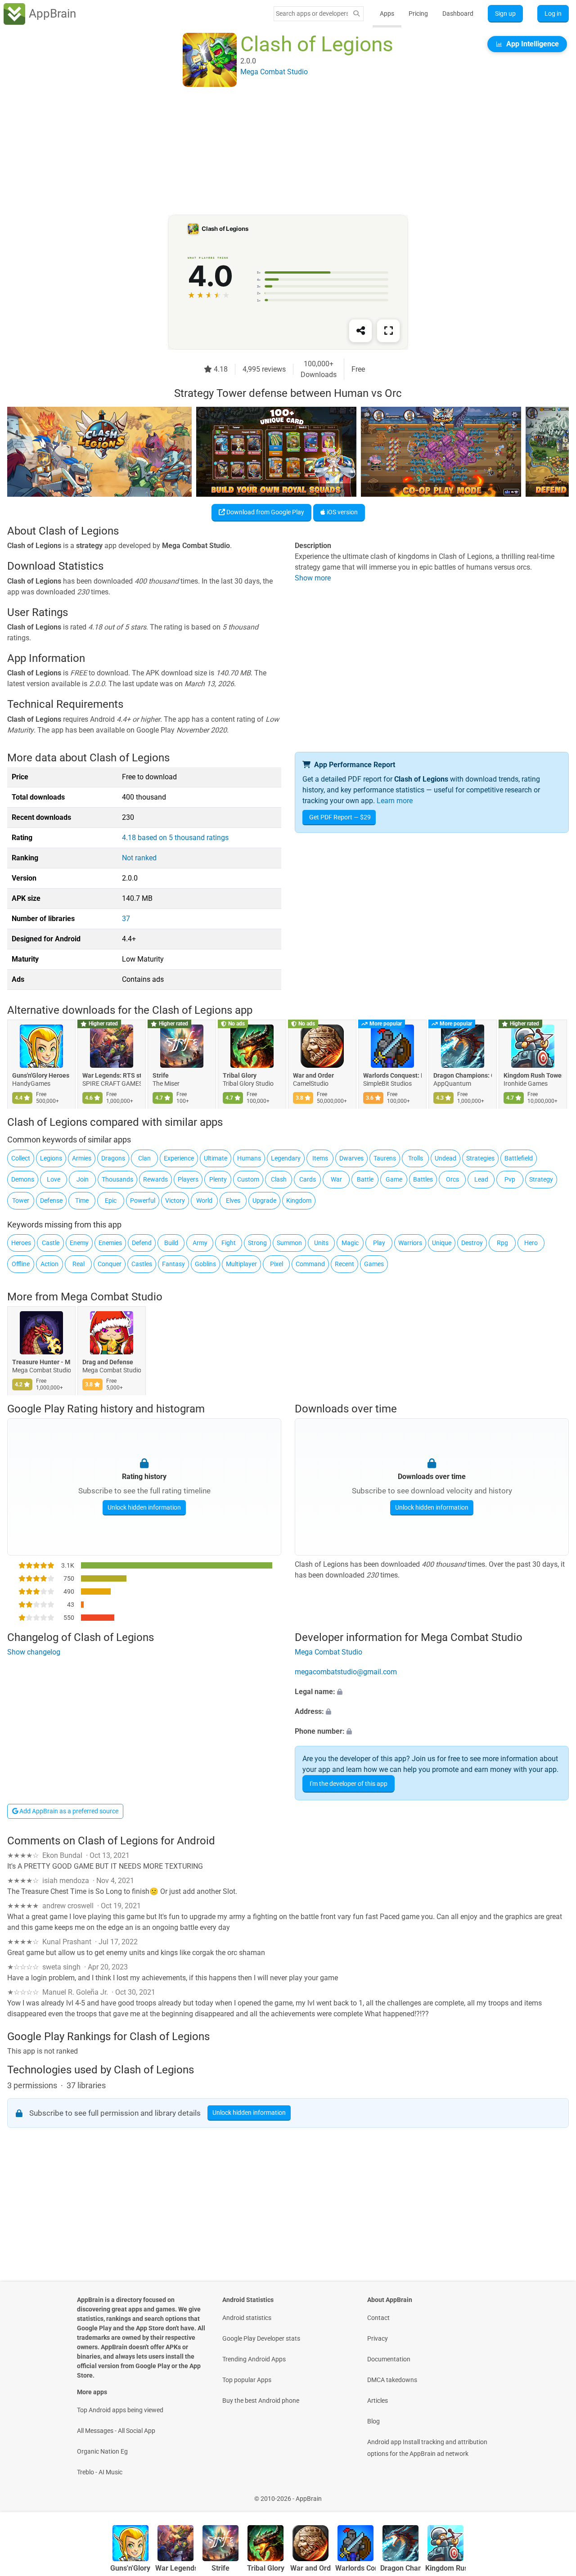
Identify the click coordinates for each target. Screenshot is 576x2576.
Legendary (286, 1158)
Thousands (117, 1179)
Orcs (452, 1179)
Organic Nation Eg (102, 2451)
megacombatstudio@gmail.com (346, 1672)
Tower (21, 1200)
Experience (179, 1158)
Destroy (472, 1243)
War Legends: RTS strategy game (112, 1076)
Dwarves (351, 1158)
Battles (423, 1179)
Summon (289, 1243)
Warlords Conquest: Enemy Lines (392, 1076)
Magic (350, 1243)
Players (188, 1179)
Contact (378, 2318)
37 (126, 919)
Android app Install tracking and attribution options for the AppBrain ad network (427, 2448)
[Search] (356, 14)
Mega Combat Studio (112, 1297)
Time (82, 1200)
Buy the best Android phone (261, 2401)
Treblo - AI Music (100, 2472)
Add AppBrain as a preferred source (68, 1811)
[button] (432, 1692)
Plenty (218, 1179)
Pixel (277, 1264)
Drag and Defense (108, 1362)
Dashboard (458, 13)
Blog (373, 2421)
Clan (144, 1158)
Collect (21, 1158)
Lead (481, 1179)
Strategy (541, 1179)
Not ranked (139, 858)
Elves (233, 1200)
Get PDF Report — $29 (340, 817)
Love (54, 1179)
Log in (553, 13)
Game (394, 1179)
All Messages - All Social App (116, 2431)
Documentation (389, 2359)
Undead (445, 1158)
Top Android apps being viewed (120, 2410)
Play (379, 1243)
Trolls (416, 1158)
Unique (442, 1243)
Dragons (113, 1158)
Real (79, 1264)
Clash (279, 1179)
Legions (51, 1158)
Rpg (502, 1243)
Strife (161, 1076)
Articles (378, 2401)
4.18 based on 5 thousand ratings (175, 838)
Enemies (110, 1243)
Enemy (79, 1243)
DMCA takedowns (392, 2380)
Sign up (505, 13)
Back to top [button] (553, 2494)
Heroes (21, 1243)
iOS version (342, 512)
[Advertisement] (277, 152)
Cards (308, 1179)
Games (374, 1264)
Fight (229, 1243)
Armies (82, 1158)
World (204, 1200)
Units (321, 1243)
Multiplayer (241, 1264)
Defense (51, 1200)
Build (171, 1243)
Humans (249, 1158)
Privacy (378, 2338)
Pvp (510, 1179)
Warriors (410, 1243)
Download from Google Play (265, 512)
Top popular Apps (247, 2380)
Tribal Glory (240, 1076)
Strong (257, 1243)
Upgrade (264, 1200)
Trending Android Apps (254, 2359)
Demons (23, 1179)
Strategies (480, 1158)
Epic (111, 1200)
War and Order (313, 1076)
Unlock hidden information (144, 1507)
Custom (248, 1179)
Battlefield (519, 1158)
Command (310, 1264)
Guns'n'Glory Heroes (41, 1076)
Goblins (205, 1264)
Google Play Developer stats (261, 2338)
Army (200, 1243)
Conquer (110, 1264)
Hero (531, 1243)
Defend (142, 1243)
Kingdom (299, 1200)
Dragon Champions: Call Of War (463, 1076)
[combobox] (312, 13)
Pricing (418, 13)
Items (320, 1158)
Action (49, 1264)
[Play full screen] (388, 331)
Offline (21, 1264)
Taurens (385, 1158)
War (336, 1179)
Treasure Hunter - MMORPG (41, 1362)
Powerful (143, 1200)
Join (83, 1179)
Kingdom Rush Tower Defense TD (533, 1076)
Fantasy (173, 1264)
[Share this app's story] (360, 331)
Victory (175, 1200)
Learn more (395, 801)
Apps (387, 13)
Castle (51, 1243)
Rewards (155, 1179)
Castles (142, 1264)
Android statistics (247, 2318)
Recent (344, 1264)
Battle (365, 1179)
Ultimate (216, 1158)
